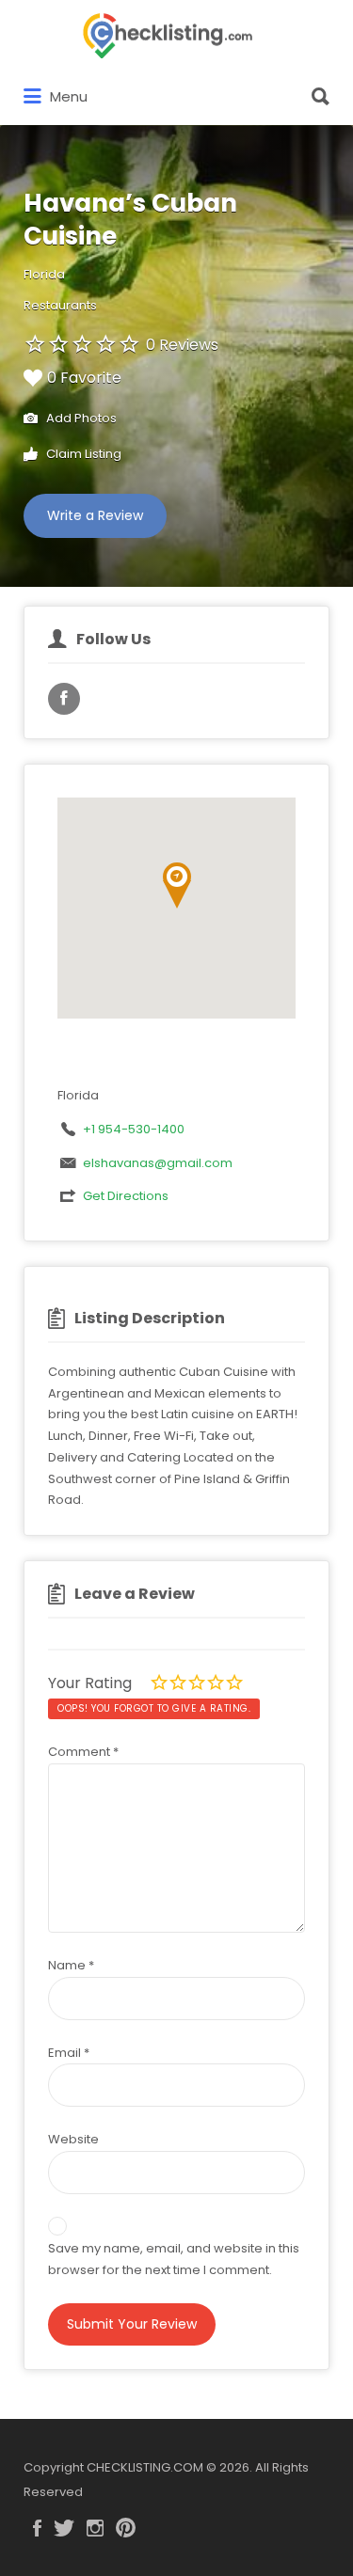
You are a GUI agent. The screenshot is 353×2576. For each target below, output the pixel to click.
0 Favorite (84, 378)
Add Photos (80, 418)
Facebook (37, 2528)
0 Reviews (182, 345)
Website (73, 2139)
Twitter (64, 2528)
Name (71, 1965)
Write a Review (95, 515)
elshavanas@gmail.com (158, 1163)
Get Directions (126, 1196)
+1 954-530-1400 (134, 1129)
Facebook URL (64, 699)
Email (69, 2053)
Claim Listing (82, 454)
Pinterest (126, 2528)
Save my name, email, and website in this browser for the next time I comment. (174, 2259)
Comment (83, 1752)
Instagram (95, 2528)
